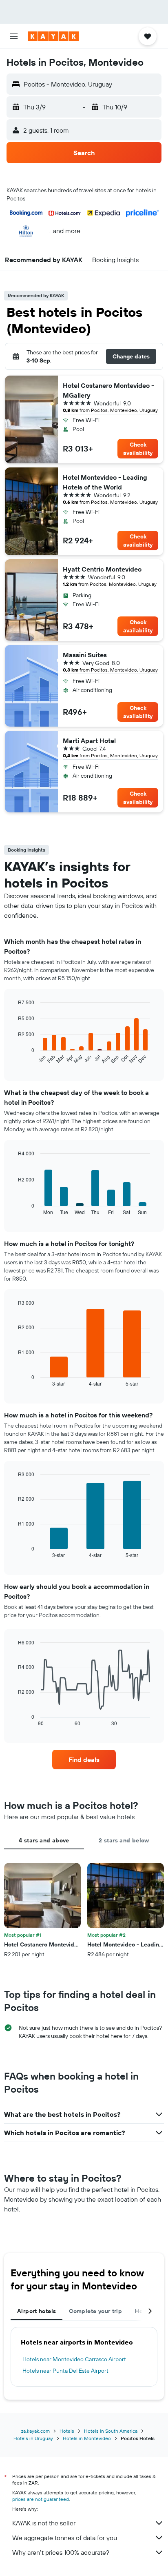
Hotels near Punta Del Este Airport (65, 2371)
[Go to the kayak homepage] (53, 36)
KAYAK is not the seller (44, 2523)
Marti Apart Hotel (89, 741)
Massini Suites (85, 655)
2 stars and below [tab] (124, 1840)
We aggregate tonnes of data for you (65, 2538)
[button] (14, 36)
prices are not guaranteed (41, 2499)
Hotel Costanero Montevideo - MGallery (108, 390)
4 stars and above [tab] (44, 1840)
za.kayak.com (35, 2431)
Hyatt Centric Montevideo (102, 569)
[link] (84, 1760)
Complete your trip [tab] (95, 2311)
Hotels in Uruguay (33, 2438)
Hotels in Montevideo (87, 2438)
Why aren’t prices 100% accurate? (61, 2552)
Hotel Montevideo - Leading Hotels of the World (105, 482)
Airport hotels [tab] (36, 2311)
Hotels (67, 2431)
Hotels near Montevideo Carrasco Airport (74, 2359)
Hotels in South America (111, 2431)
